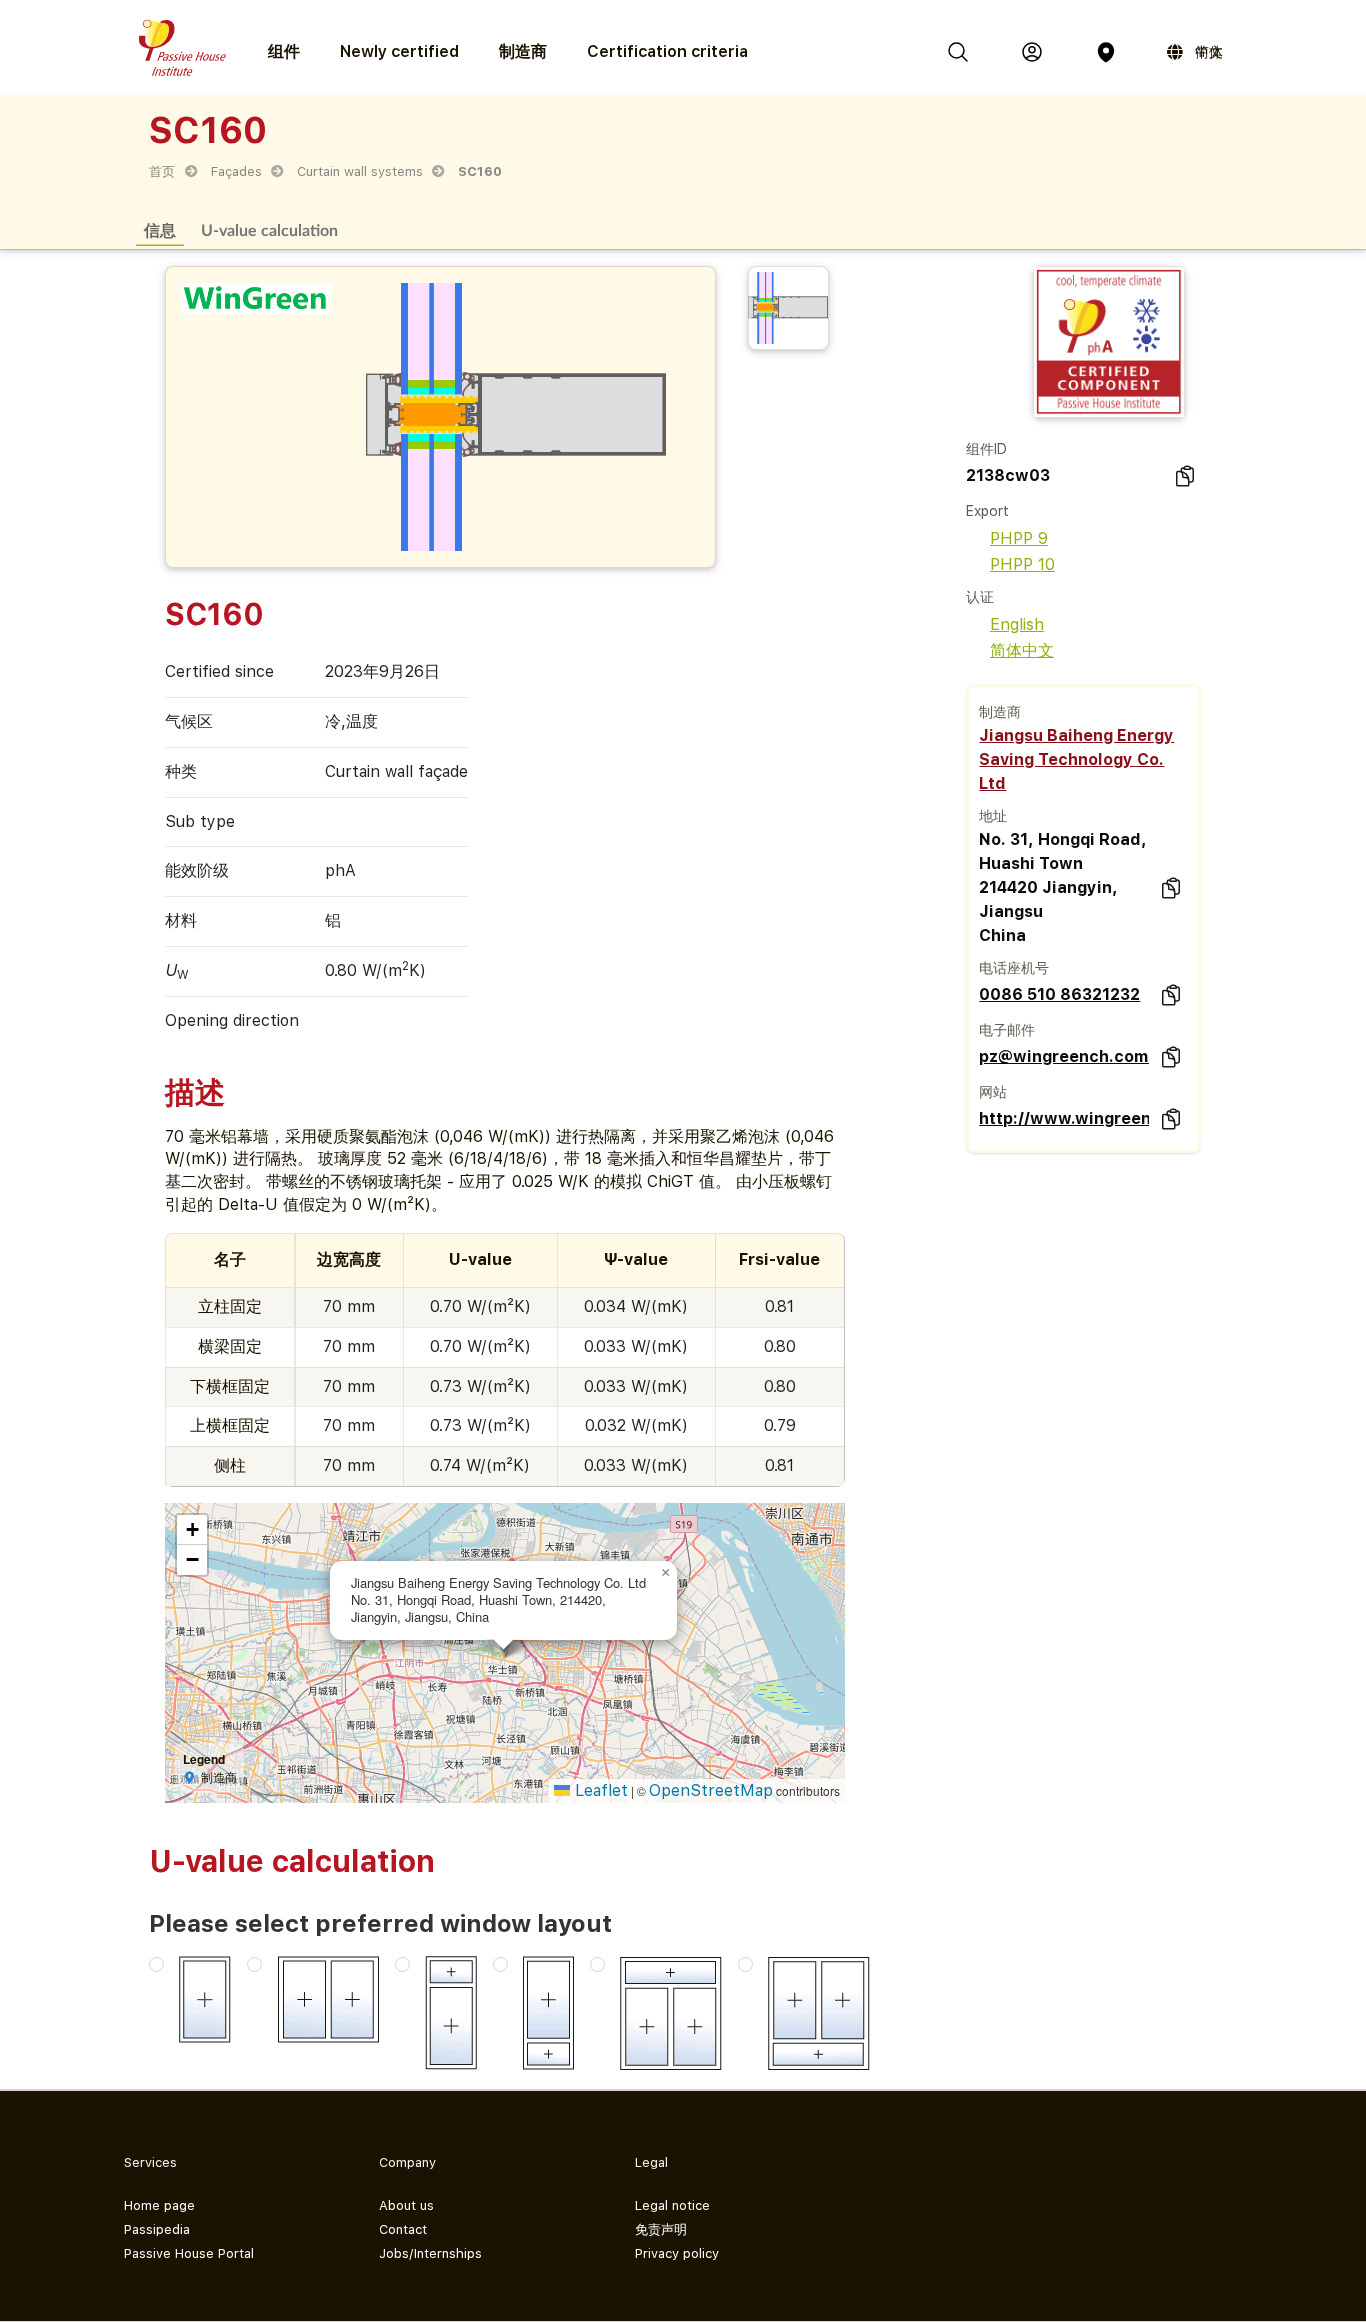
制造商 (523, 51)
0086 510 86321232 (1059, 994)
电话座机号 (1014, 968)
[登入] (1032, 52)
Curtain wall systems (360, 171)
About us (406, 2205)
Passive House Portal (189, 2253)
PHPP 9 (1019, 538)
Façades (236, 171)
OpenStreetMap (711, 1790)
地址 (993, 816)
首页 (162, 171)
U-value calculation (269, 229)
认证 (980, 597)
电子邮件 (1007, 1030)
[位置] (1106, 52)
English (1017, 624)
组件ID (986, 449)
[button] (665, 1573)
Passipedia (157, 2229)
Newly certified (399, 51)
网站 (993, 1092)
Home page (159, 2205)
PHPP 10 (1022, 564)
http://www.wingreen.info (1064, 1118)
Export (987, 511)
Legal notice (672, 2205)
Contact (403, 2229)
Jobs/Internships (430, 2253)
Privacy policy (677, 2253)
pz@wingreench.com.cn (1064, 1056)
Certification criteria (667, 51)
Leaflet (599, 1790)
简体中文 (1022, 650)
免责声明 (661, 2229)
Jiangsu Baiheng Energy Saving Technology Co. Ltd (1076, 759)
